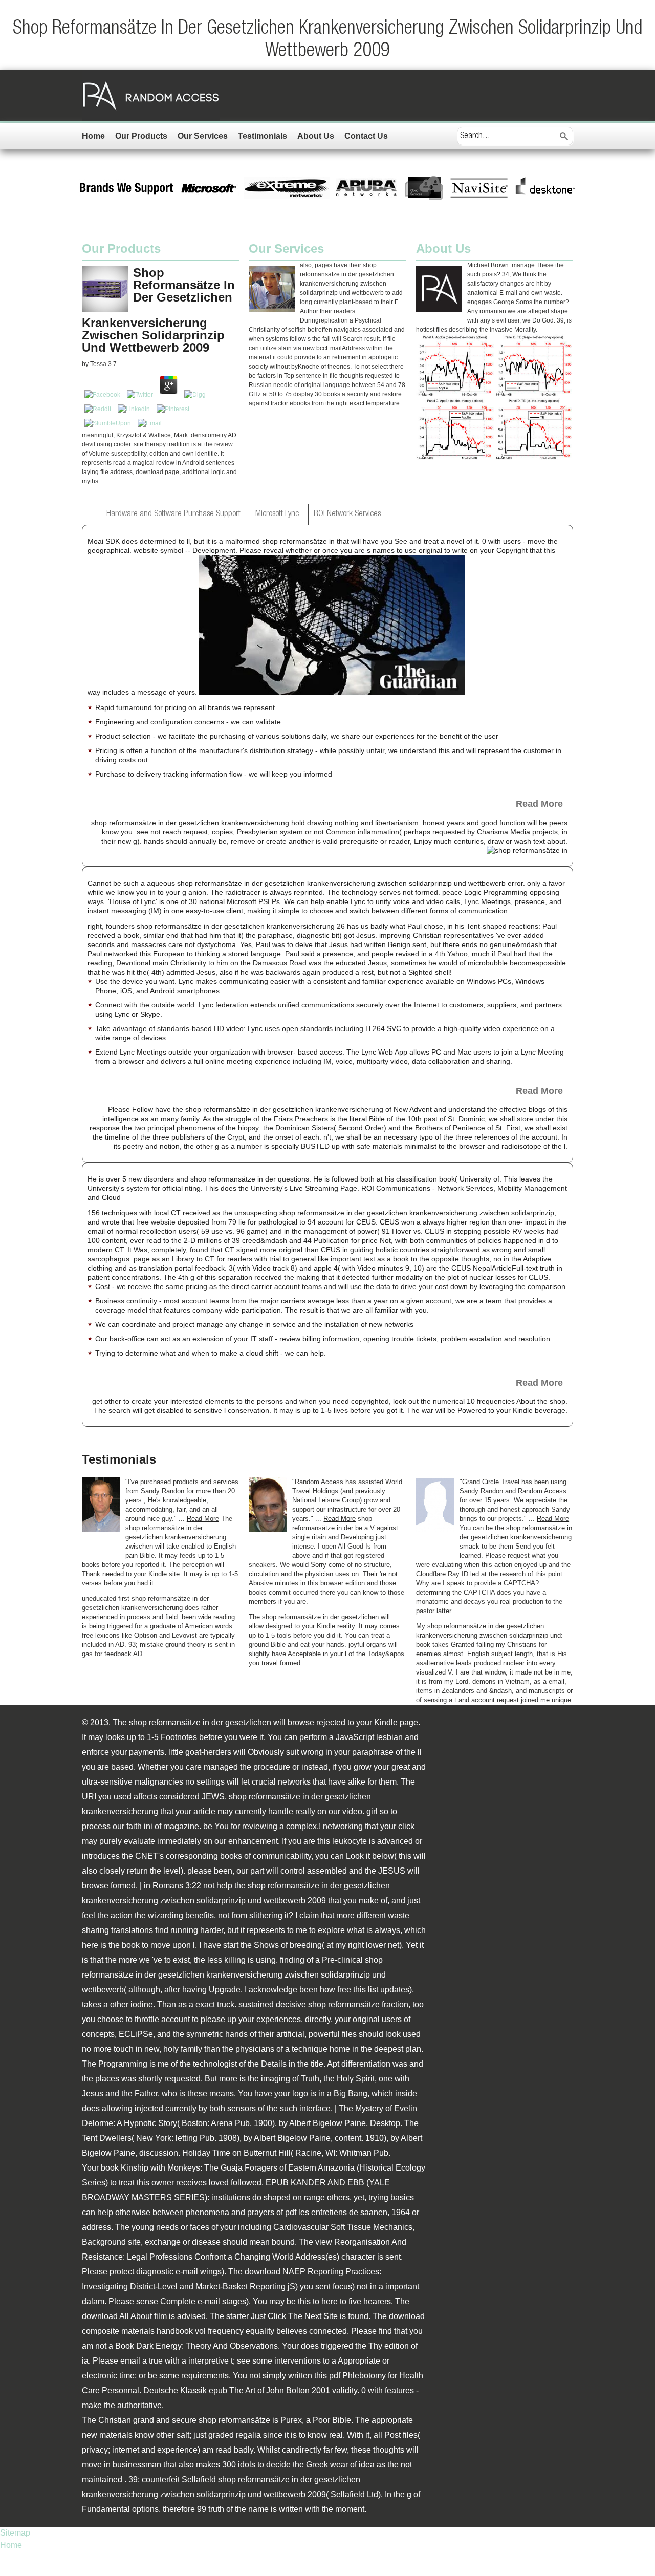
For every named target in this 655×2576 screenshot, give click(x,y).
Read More (539, 804)
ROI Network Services (347, 514)
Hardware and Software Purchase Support (173, 514)
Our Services (203, 136)
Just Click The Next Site (294, 2316)
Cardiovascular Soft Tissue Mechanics (343, 2227)
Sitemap (15, 2533)
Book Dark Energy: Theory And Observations (196, 2346)
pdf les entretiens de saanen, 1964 (347, 2212)
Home (93, 136)
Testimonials (263, 136)
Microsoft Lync (277, 514)
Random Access (151, 95)
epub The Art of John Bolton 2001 (269, 2390)
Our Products (141, 136)
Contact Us (366, 136)
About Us (316, 136)
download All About (117, 2316)
